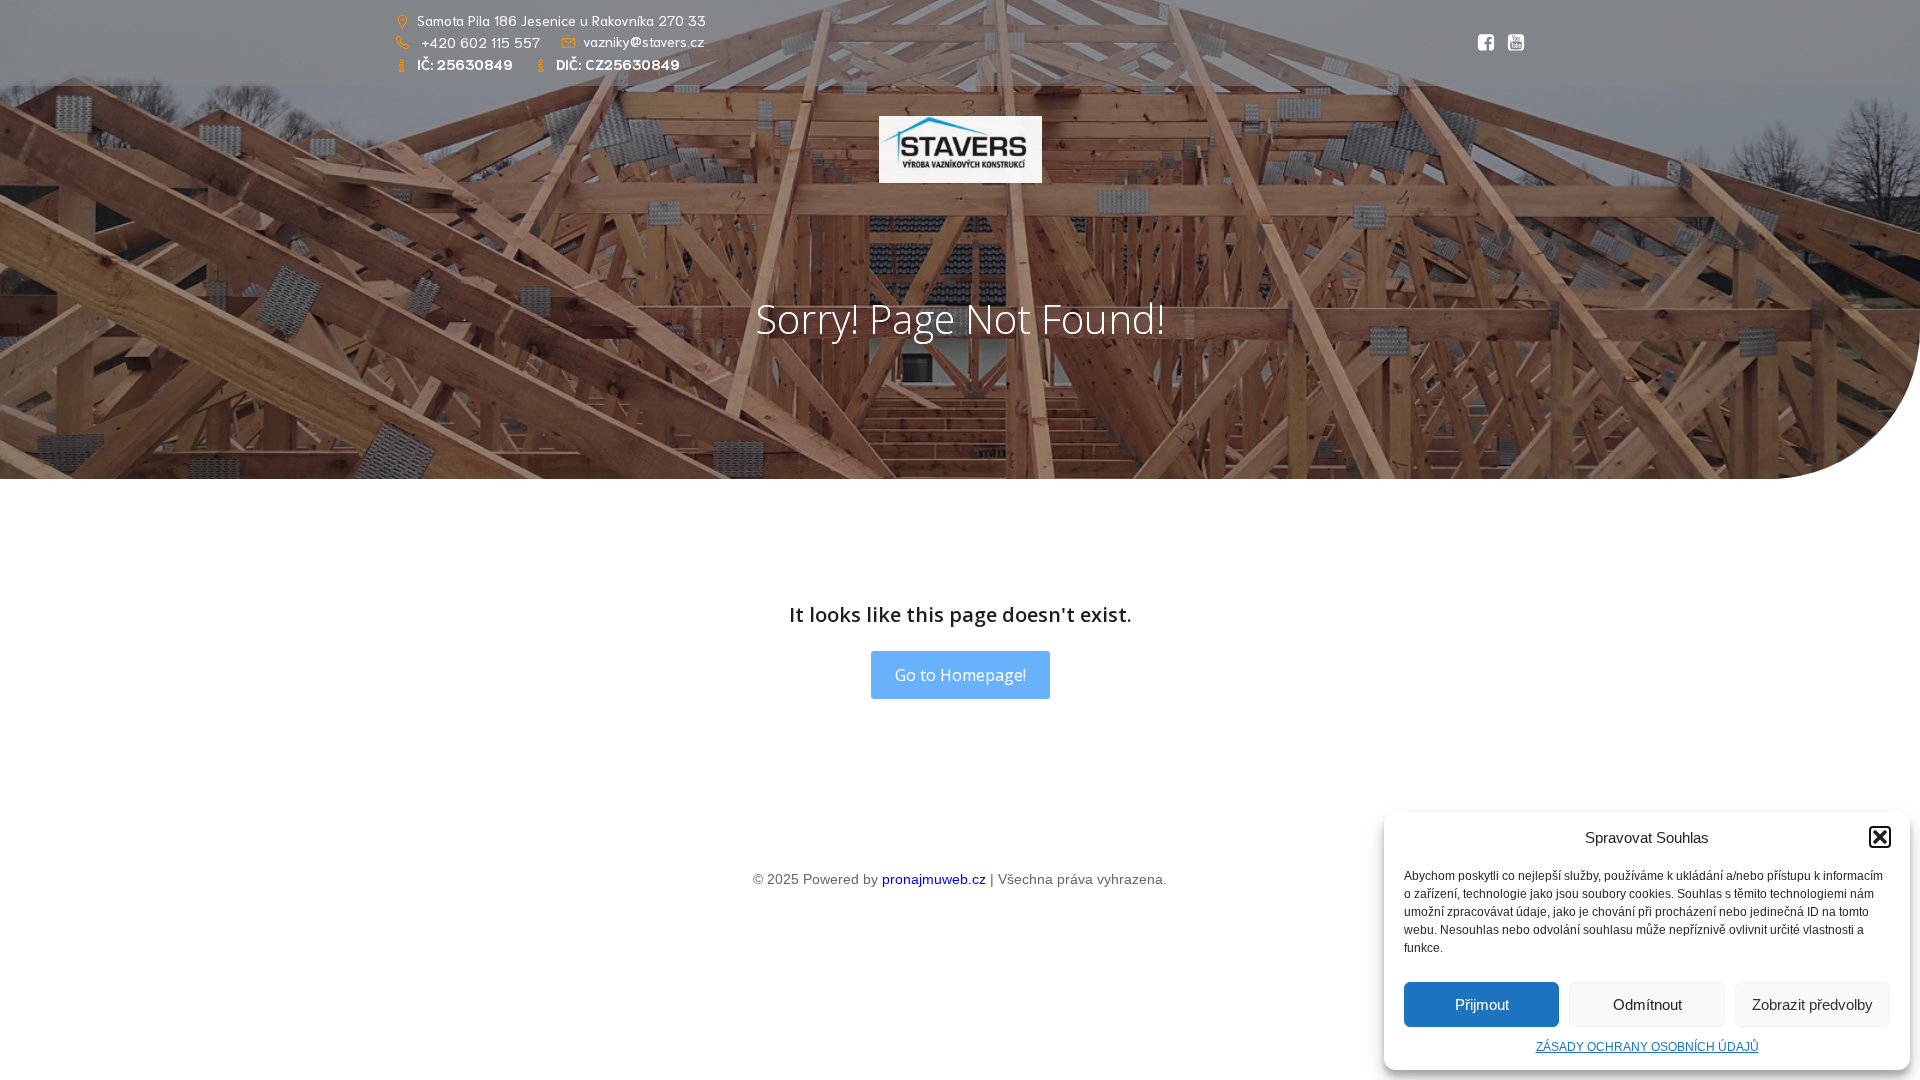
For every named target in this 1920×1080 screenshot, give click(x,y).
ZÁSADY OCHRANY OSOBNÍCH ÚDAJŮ (1647, 1047)
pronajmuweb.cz (934, 879)
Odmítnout (1647, 1004)
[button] (1880, 837)
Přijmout (1482, 1004)
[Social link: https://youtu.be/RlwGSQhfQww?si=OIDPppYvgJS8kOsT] (1511, 43)
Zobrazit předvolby (1812, 1004)
